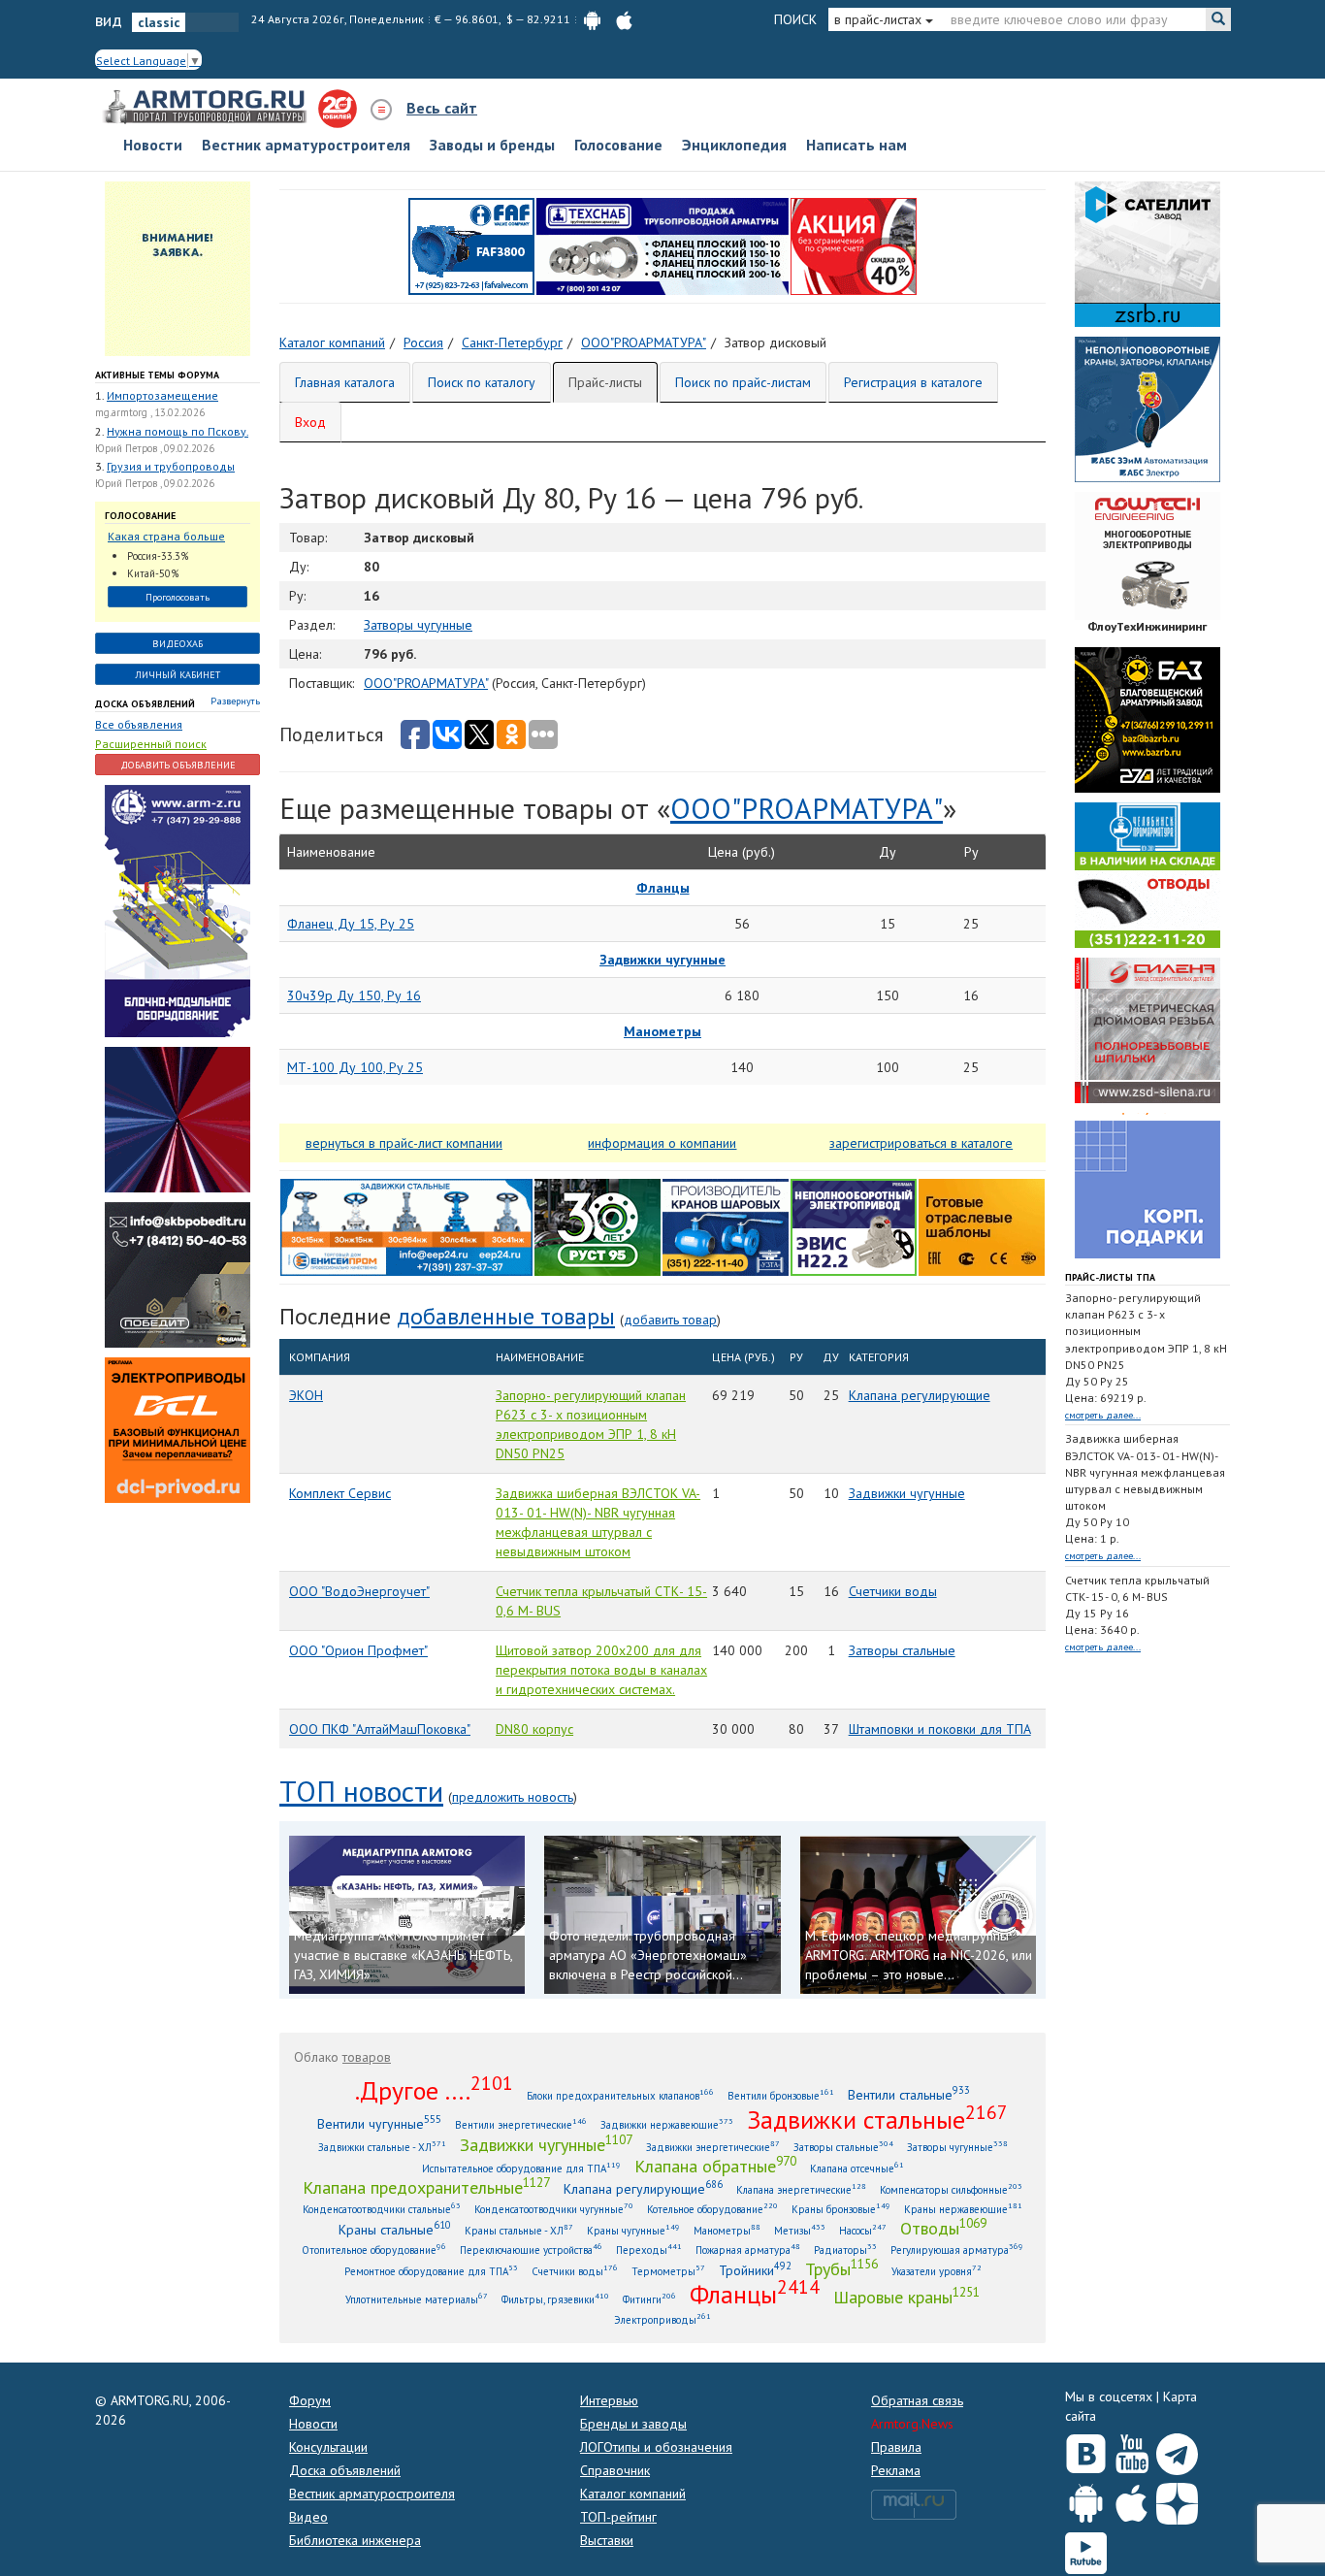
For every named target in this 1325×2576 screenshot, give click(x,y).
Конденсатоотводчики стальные (382, 2209)
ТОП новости (361, 1791)
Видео (308, 2517)
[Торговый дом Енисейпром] (406, 1225)
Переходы (649, 2250)
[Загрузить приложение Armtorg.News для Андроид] (1086, 2499)
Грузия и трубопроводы (171, 466)
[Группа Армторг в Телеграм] (1177, 2450)
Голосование (618, 145)
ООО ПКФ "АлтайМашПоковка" (380, 1729)
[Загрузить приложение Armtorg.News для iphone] (1131, 2499)
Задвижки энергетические (713, 2147)
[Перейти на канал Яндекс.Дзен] (1177, 2500)
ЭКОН (306, 1395)
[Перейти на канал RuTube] (1086, 2549)
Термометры (668, 2271)
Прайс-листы (605, 382)
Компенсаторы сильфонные (951, 2189)
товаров (367, 2057)
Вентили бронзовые (781, 2095)
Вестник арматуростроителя (306, 145)
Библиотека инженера (355, 2540)
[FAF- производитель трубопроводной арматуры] (471, 245)
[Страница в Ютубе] (1131, 2450)
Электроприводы (662, 2319)
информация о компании (662, 1143)
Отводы (943, 2228)
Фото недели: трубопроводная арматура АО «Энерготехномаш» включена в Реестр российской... (648, 1955)
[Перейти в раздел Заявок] (178, 267)
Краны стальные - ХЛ (519, 2230)
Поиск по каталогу (482, 382)
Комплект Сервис (340, 1493)
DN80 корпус (534, 1729)
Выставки (607, 2540)
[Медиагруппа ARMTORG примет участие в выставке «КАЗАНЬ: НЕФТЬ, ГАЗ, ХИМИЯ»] (407, 1914)
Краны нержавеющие (963, 2209)
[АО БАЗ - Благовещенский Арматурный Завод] (1147, 718)
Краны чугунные (633, 2230)
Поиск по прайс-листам (743, 382)
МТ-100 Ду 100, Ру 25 (355, 1067)
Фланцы (755, 2294)
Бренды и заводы (633, 2424)
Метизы (800, 2230)
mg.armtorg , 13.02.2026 (150, 412)
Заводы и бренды (492, 145)
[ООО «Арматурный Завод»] (178, 909)
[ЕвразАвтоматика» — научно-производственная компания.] (854, 1225)
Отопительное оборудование (374, 2250)
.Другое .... (434, 2090)
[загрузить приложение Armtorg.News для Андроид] (592, 19)
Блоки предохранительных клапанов (620, 2095)
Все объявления (139, 724)
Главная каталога (345, 382)
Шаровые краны (906, 2297)
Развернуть (235, 701)
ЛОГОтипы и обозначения (656, 2447)
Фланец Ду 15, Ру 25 (351, 924)
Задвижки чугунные (907, 1493)
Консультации (328, 2447)
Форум (310, 2400)
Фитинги (649, 2299)
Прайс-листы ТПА (1110, 1277)
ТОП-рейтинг (618, 2517)
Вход (310, 422)
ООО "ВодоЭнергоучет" (359, 1591)
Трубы (841, 2268)
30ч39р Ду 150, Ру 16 (354, 995)
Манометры (727, 2230)
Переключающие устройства (531, 2250)
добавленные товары (506, 1316)
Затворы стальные (902, 1650)
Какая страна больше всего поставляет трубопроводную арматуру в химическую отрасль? (173, 537)
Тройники (755, 2270)
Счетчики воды (893, 1591)
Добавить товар (670, 1320)
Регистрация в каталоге (913, 382)
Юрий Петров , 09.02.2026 (155, 448)
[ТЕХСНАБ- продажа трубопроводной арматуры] (662, 245)
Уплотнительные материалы (417, 2299)
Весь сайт (442, 108)
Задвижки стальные (877, 2119)
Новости (153, 145)
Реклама (896, 2470)
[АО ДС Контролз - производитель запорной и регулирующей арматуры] (178, 1118)
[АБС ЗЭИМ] (1147, 408)
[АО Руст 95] (598, 1225)
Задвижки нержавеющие (667, 2124)
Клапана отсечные (857, 2168)
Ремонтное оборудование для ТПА (431, 2271)
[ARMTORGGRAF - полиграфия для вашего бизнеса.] (1147, 1184)
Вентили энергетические (521, 2124)
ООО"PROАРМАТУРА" (426, 683)
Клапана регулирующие (920, 1395)
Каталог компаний (633, 2494)
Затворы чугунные (418, 625)
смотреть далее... (1103, 1415)
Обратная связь (917, 2400)
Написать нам (856, 145)
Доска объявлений (145, 704)
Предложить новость (513, 1797)
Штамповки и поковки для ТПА (940, 1729)
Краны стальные (395, 2229)
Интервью (609, 2400)
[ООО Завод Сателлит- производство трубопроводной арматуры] (1147, 252)
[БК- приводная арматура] (178, 1428)
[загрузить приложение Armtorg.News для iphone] (624, 19)
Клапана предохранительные (426, 2187)
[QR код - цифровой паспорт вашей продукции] (982, 1225)
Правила (896, 2447)
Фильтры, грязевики (555, 2299)
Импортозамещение (162, 395)
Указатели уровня (937, 2271)
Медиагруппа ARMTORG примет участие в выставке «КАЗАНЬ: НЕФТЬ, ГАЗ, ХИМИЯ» (403, 1955)
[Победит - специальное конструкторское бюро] (178, 1273)
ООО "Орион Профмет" (358, 1650)
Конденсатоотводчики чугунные (554, 2209)
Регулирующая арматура (957, 2250)
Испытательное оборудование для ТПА (521, 2168)
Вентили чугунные (379, 2123)
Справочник (615, 2470)
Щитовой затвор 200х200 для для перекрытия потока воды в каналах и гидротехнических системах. (601, 1670)
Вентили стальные (909, 2094)
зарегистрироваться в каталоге (921, 1143)
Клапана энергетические (801, 2189)
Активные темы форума (157, 375)
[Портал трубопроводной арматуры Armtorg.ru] (207, 108)
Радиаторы (845, 2250)
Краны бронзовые (841, 2209)
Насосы (863, 2230)
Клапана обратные (715, 2166)
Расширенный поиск (151, 744)
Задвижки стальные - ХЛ (382, 2147)
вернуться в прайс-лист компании (404, 1143)
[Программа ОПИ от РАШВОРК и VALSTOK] (854, 245)
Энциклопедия (734, 145)
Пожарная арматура (748, 2250)
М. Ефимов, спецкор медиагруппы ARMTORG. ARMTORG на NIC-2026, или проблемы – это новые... (919, 1955)
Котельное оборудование (712, 2209)
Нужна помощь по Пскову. (178, 431)
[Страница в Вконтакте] (1086, 2450)
